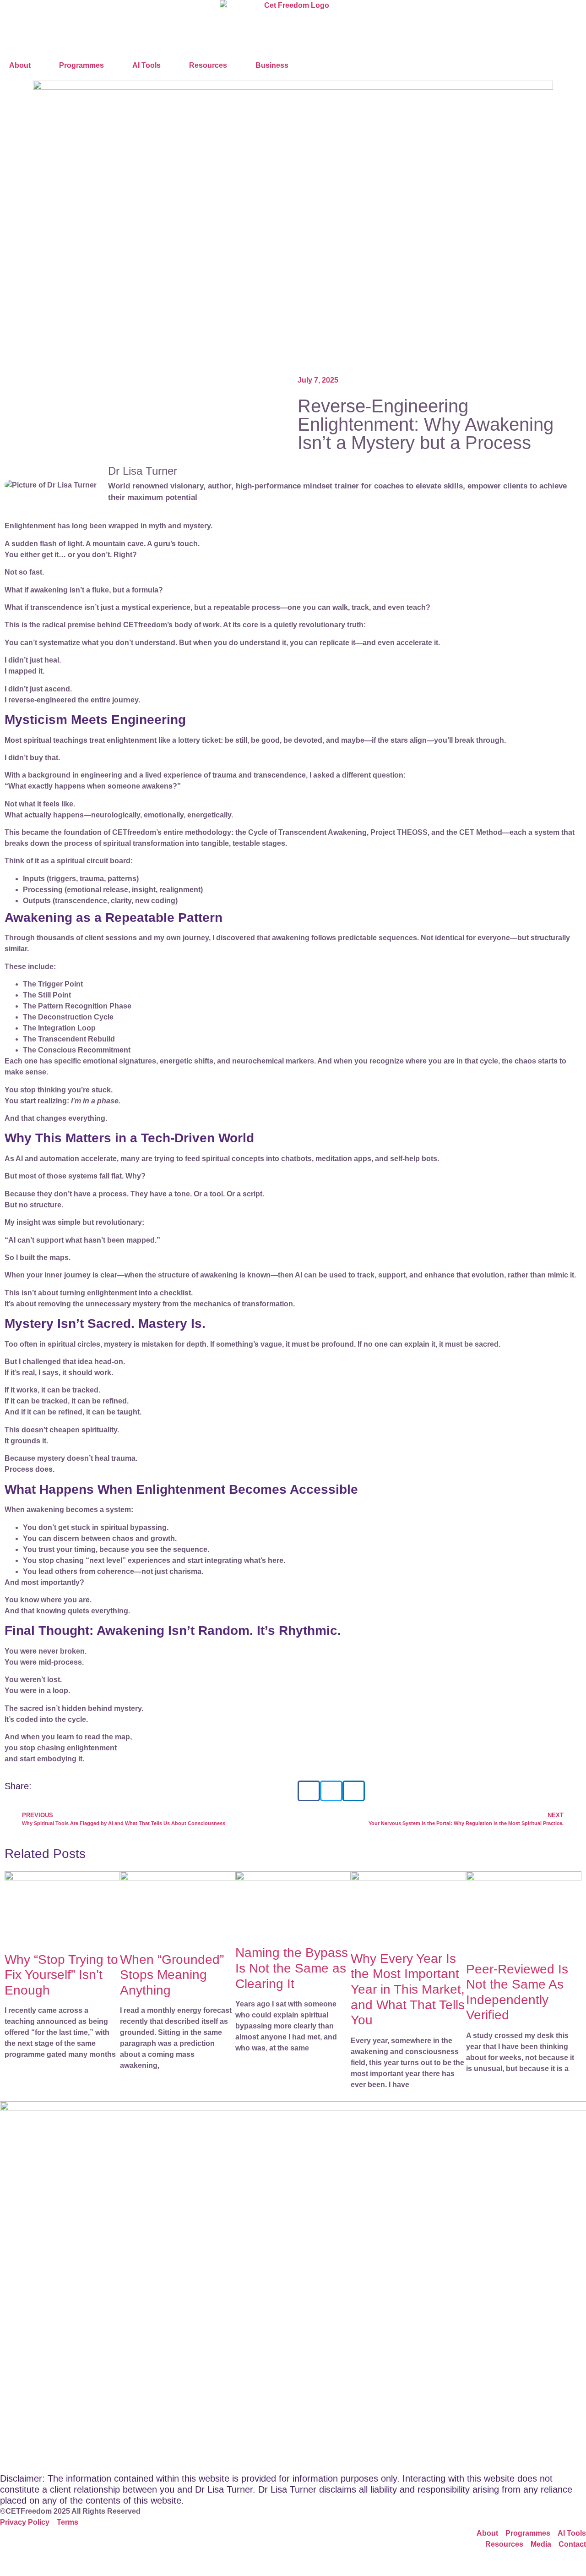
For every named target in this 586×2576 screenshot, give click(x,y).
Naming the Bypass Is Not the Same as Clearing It (292, 1968)
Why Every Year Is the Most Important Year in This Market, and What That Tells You (408, 1989)
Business (272, 65)
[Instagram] (36, 2561)
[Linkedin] (110, 2561)
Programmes (81, 65)
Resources (208, 65)
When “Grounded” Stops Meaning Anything (172, 1975)
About (20, 65)
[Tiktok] (86, 2561)
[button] (309, 1791)
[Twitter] (61, 2561)
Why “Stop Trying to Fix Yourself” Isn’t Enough (61, 1975)
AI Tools (146, 65)
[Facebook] (11, 2561)
